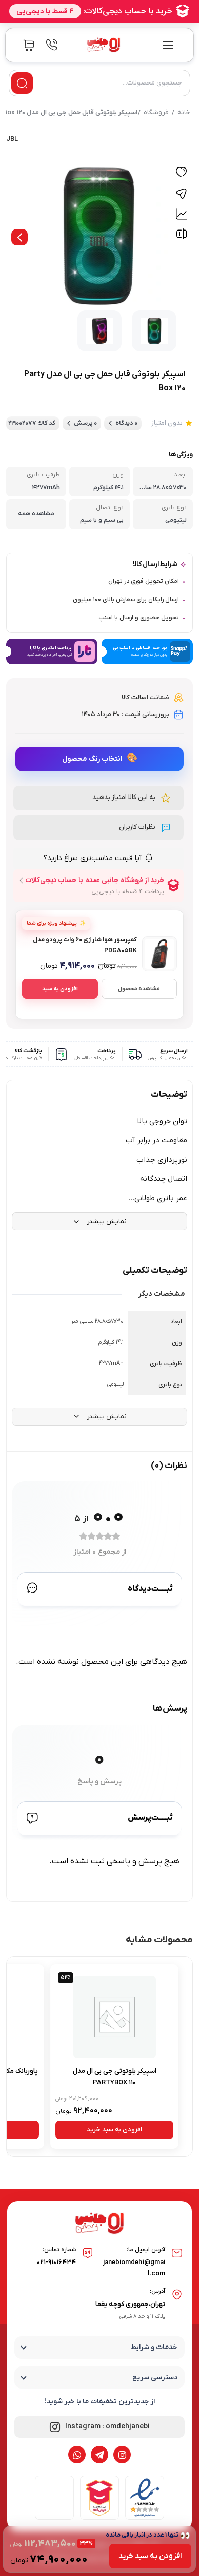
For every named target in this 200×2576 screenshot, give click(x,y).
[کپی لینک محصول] (181, 194)
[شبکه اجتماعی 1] (122, 2455)
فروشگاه (156, 112)
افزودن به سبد (60, 989)
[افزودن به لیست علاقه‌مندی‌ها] (181, 173)
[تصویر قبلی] (19, 237)
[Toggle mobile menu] (168, 45)
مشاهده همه (36, 514)
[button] (98, 798)
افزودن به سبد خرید (150, 2556)
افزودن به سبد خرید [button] (114, 2130)
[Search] (22, 83)
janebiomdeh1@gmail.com (134, 2268)
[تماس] (52, 45)
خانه (184, 112)
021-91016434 (56, 2262)
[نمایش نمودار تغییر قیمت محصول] (181, 214)
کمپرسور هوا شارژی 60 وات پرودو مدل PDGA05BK (85, 945)
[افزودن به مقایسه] (181, 236)
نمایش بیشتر (107, 1221)
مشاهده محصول (139, 989)
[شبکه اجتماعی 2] (99, 2455)
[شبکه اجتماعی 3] (77, 2455)
